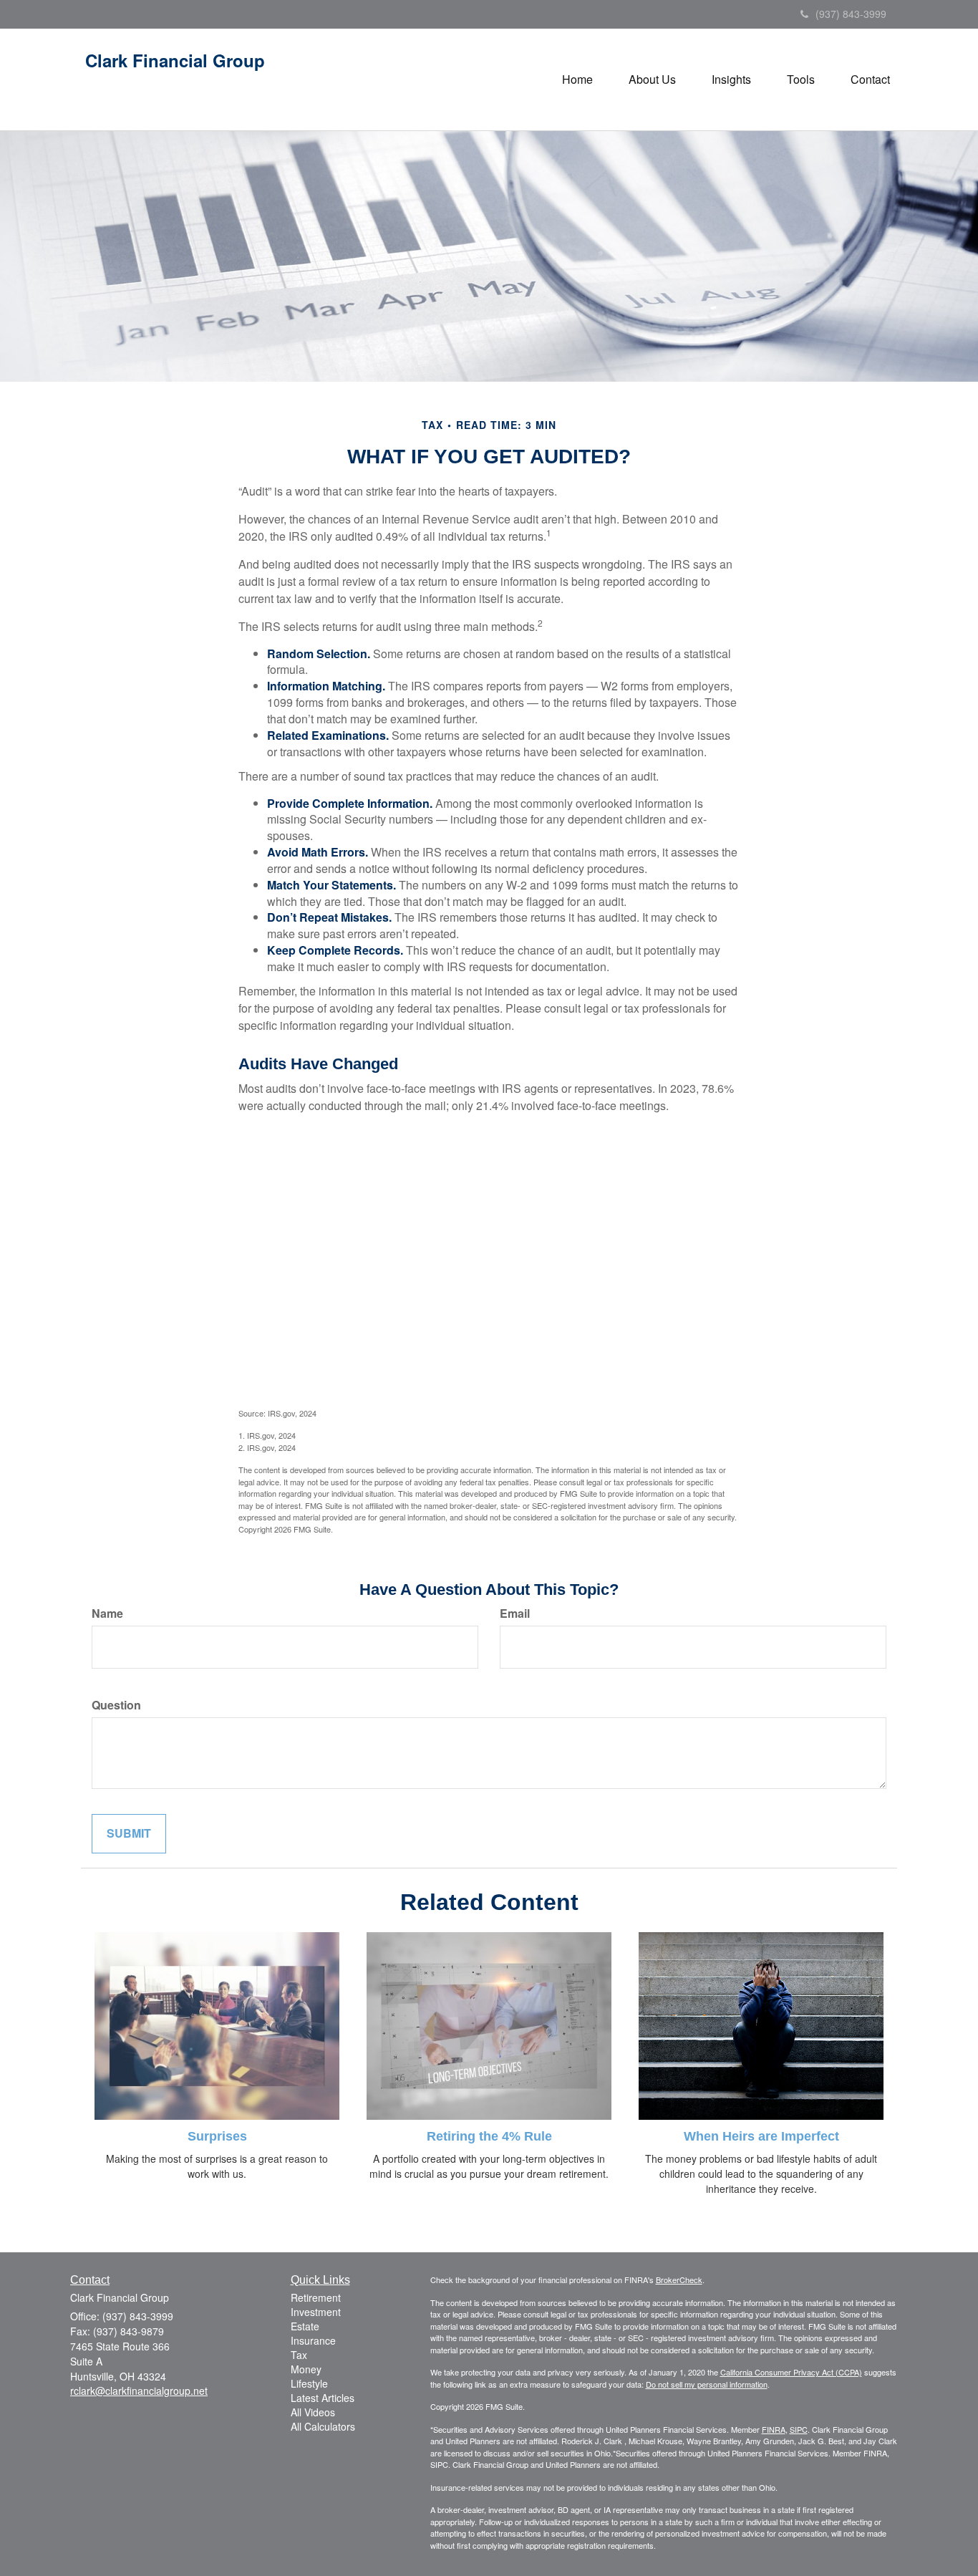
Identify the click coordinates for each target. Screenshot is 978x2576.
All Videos (313, 2412)
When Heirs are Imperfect (761, 2136)
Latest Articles (323, 2398)
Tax (299, 2355)
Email (515, 1613)
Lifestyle (309, 2383)
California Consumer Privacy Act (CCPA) (791, 2372)
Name (107, 1613)
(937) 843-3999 (851, 14)
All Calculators (323, 2426)
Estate (305, 2326)
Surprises (217, 2136)
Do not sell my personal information (707, 2384)
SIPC (799, 2429)
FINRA (774, 2429)
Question (116, 1705)
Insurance (313, 2340)
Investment (316, 2312)
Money (306, 2369)
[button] (652, 79)
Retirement (316, 2297)
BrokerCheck (679, 2280)
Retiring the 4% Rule (489, 2136)
